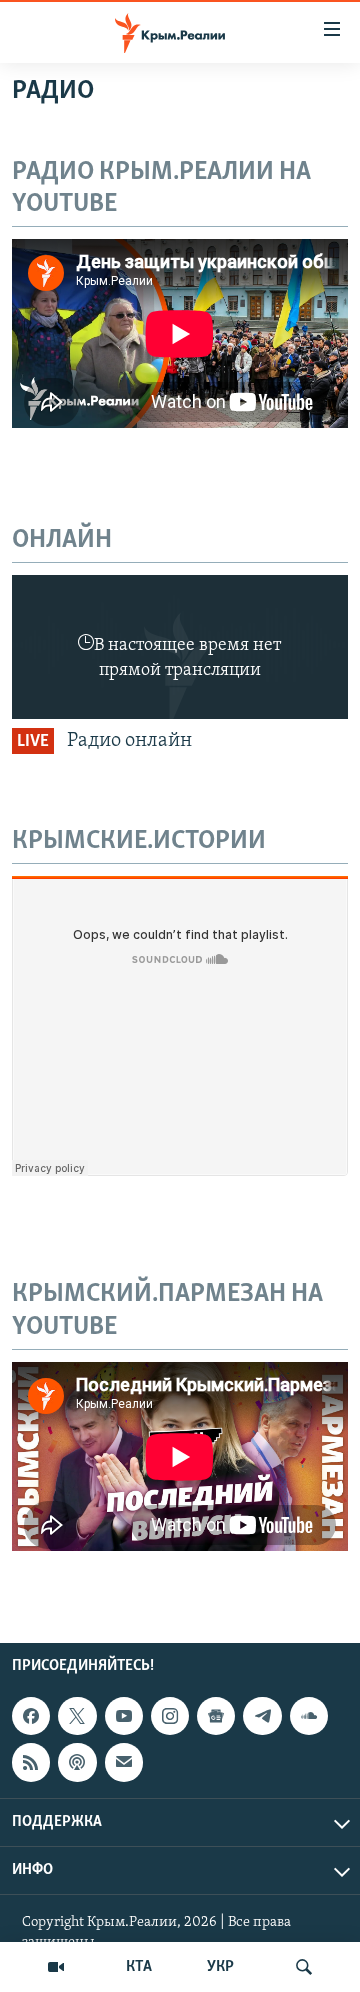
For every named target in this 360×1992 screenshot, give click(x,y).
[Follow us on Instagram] (170, 1716)
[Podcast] (77, 1762)
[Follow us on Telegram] (262, 1716)
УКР (220, 1967)
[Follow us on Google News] (216, 1716)
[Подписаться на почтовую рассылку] (124, 1762)
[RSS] (31, 1762)
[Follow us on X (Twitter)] (77, 1716)
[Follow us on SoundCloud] (309, 1716)
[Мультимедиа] (56, 1967)
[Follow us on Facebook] (31, 1716)
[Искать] (304, 1967)
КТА (139, 1967)
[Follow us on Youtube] (124, 1716)
